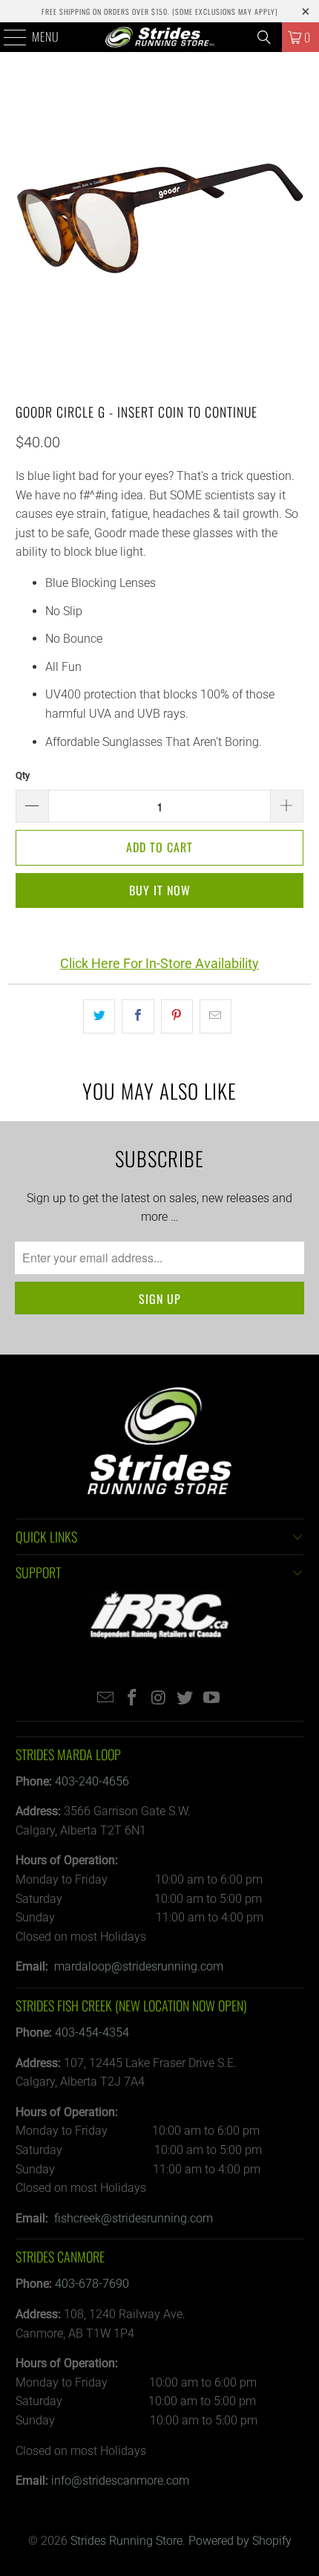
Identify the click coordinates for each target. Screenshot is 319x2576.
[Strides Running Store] (160, 37)
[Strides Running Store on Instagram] (159, 1699)
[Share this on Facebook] (138, 1016)
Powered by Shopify (240, 2541)
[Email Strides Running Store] (106, 1699)
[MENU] (7, 37)
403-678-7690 (92, 2284)
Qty (23, 775)
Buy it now (160, 890)
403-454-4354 (92, 2032)
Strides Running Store (126, 2541)
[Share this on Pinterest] (177, 1016)
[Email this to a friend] (216, 1016)
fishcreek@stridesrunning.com (134, 2218)
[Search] (264, 37)
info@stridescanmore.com (120, 2481)
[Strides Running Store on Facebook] (132, 1699)
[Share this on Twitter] (99, 1016)
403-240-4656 (92, 1781)
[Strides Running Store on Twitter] (185, 1699)
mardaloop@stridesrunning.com (139, 1966)
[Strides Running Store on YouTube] (212, 1699)
